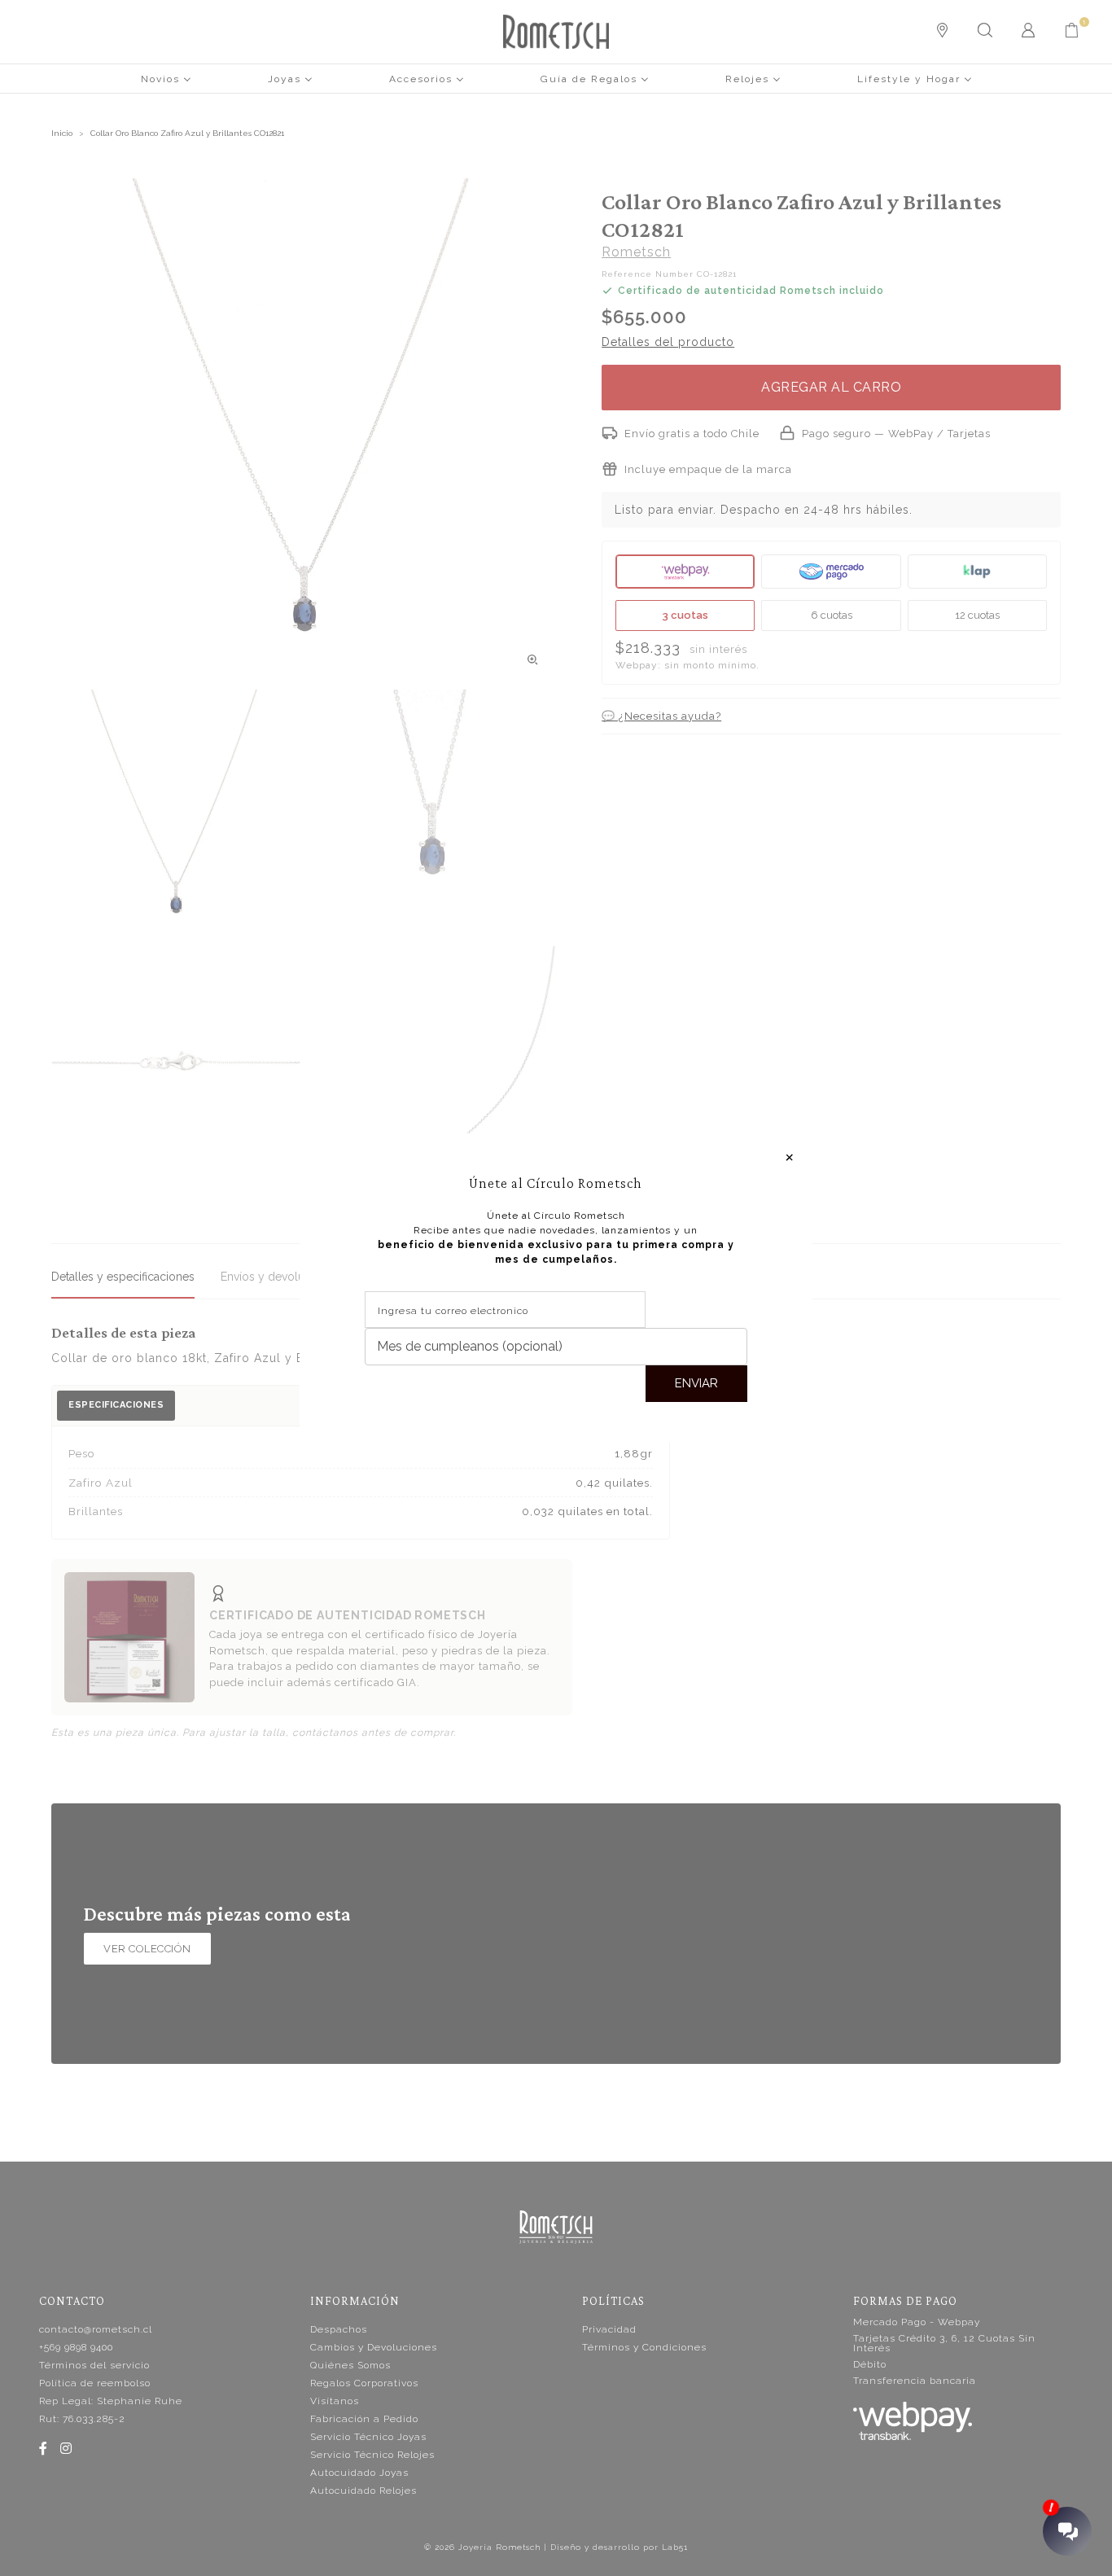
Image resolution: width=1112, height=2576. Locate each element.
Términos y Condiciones (644, 2347)
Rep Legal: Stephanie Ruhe (111, 2401)
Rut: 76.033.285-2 (82, 2419)
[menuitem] (166, 78)
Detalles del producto (668, 342)
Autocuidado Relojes (363, 2491)
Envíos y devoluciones (280, 1277)
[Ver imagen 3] (176, 1070)
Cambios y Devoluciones (374, 2347)
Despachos (339, 2329)
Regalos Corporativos (364, 2383)
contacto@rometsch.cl (96, 2329)
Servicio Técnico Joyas (368, 2437)
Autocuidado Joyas (359, 2473)
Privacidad (609, 2329)
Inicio (62, 133)
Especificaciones (116, 1405)
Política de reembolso (95, 2383)
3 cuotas (685, 615)
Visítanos (335, 2401)
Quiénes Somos (350, 2365)
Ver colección (147, 1949)
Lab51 (675, 2547)
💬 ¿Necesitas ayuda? (661, 716)
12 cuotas (977, 615)
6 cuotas (832, 615)
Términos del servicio (94, 2365)
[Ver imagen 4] (431, 1070)
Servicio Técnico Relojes (372, 2455)
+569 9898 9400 (76, 2347)
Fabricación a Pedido (364, 2419)
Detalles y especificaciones (123, 1277)
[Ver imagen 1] (176, 814)
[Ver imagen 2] (431, 814)
